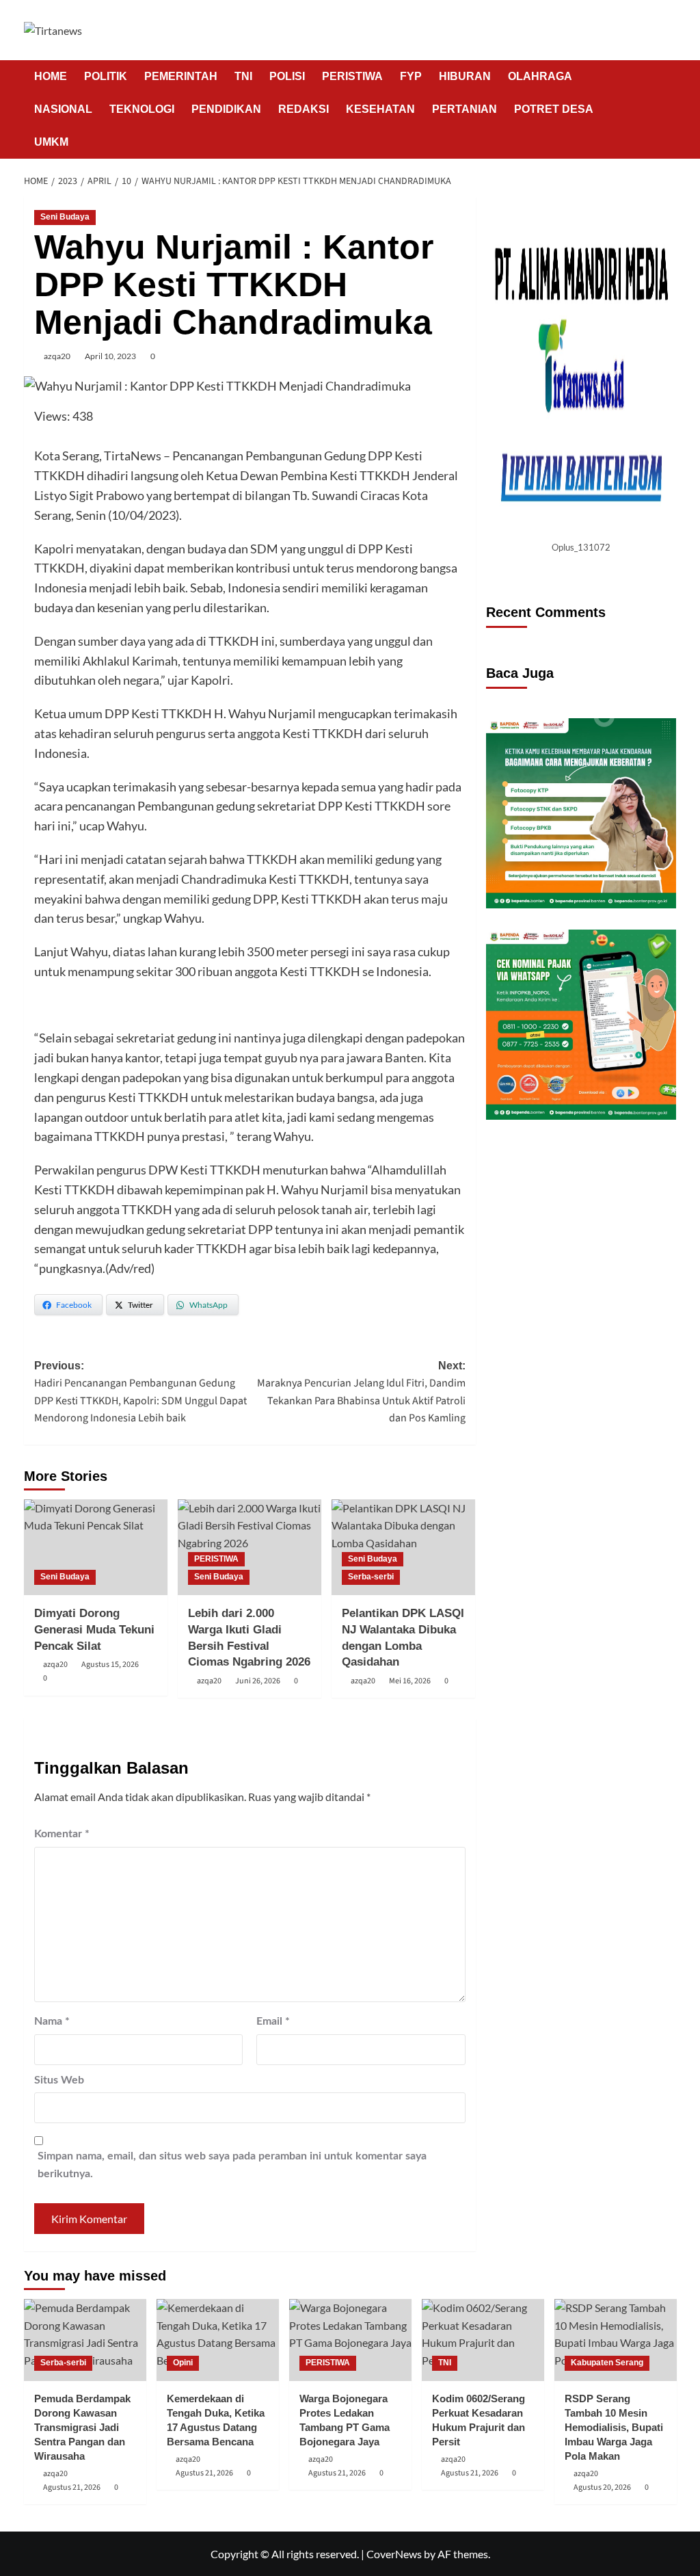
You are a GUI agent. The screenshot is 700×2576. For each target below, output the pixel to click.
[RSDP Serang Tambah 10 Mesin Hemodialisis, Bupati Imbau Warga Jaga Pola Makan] (616, 2340)
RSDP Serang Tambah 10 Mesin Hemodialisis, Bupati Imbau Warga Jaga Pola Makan (614, 2427)
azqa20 (57, 356)
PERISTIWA (352, 76)
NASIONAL (63, 109)
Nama (52, 2021)
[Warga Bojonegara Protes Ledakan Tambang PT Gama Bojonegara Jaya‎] (350, 2340)
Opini (183, 2363)
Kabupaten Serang (607, 2363)
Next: (361, 1393)
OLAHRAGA (540, 76)
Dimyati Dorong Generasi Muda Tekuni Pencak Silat (94, 1630)
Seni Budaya (65, 217)
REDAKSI (304, 109)
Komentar (62, 1834)
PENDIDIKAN (226, 109)
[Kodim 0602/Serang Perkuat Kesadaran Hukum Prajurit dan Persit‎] (483, 2340)
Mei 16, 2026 (410, 1681)
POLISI (287, 76)
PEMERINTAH (181, 76)
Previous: (140, 1393)
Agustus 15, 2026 (110, 1665)
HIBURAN (465, 76)
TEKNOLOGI (142, 109)
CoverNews (394, 2554)
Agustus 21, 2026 (72, 2487)
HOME (51, 76)
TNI (243, 76)
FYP (411, 76)
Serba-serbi (371, 1577)
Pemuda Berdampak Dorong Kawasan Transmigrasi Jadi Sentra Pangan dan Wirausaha (82, 2427)
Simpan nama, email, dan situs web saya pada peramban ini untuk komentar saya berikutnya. (232, 2165)
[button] (668, 109)
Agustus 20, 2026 (602, 2487)
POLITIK (106, 76)
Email (273, 2021)
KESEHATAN (380, 109)
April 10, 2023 (110, 356)
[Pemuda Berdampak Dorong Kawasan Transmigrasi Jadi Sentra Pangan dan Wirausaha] (85, 2340)
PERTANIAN (465, 109)
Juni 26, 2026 (258, 1681)
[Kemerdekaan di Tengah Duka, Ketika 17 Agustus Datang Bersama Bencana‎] (218, 2340)
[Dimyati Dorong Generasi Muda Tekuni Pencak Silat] (96, 1547)
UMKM (51, 142)
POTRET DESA (554, 109)
